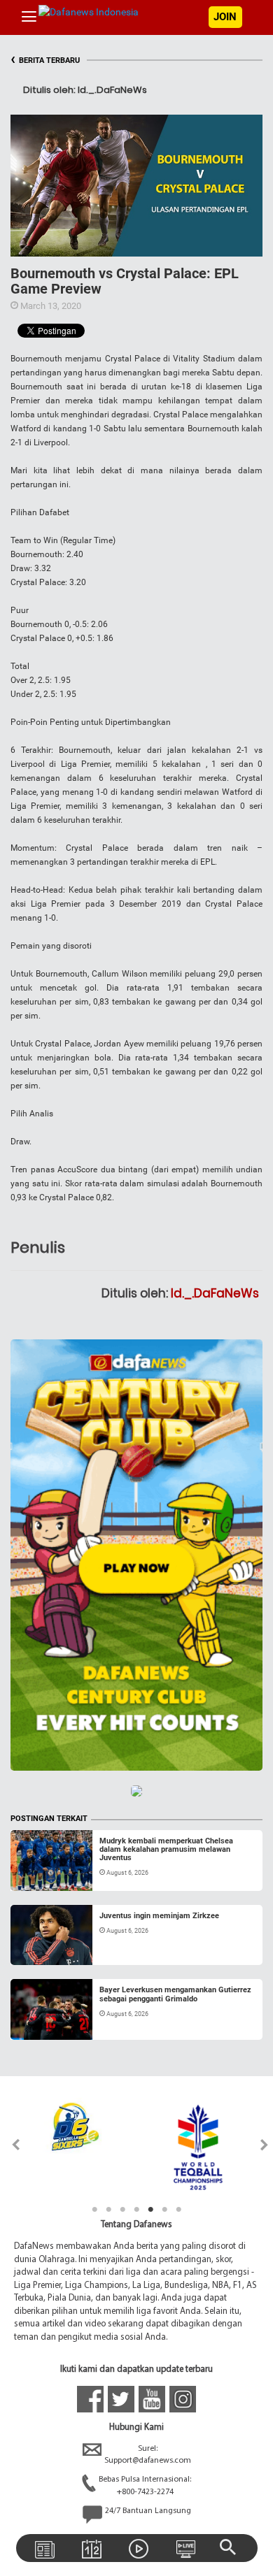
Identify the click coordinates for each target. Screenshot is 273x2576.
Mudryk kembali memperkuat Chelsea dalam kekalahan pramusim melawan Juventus (166, 1849)
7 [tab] (178, 2210)
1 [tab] (94, 2210)
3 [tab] (122, 2210)
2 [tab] (108, 2210)
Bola (33, 1874)
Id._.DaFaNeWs (215, 1293)
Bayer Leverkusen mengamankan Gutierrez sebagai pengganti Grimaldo (175, 1994)
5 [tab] (150, 2210)
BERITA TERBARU (45, 60)
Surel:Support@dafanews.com (148, 2455)
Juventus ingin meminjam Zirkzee (159, 1916)
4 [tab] (136, 2210)
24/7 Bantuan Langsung (148, 2511)
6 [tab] (164, 2210)
